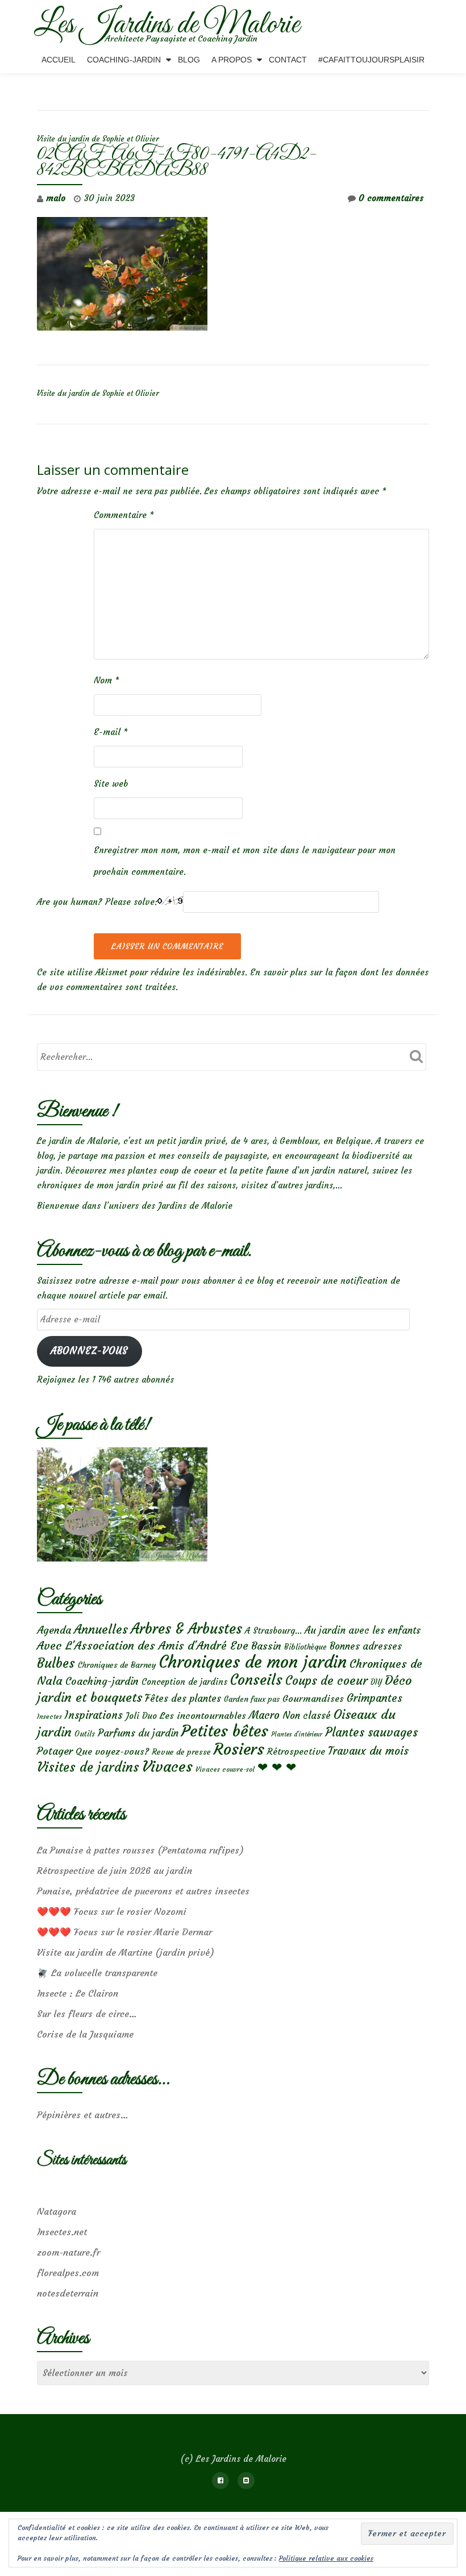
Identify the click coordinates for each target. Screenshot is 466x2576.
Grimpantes (375, 1698)
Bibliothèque (305, 1647)
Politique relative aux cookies (326, 2558)
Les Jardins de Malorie (167, 25)
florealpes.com (68, 2273)
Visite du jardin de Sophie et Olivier (98, 139)
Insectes (49, 1717)
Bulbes (56, 1663)
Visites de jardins (88, 1767)
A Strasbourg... (273, 1631)
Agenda (54, 1630)
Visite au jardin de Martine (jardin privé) (126, 1952)
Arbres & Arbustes (186, 1629)
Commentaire (124, 515)
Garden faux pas (252, 1699)
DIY (376, 1682)
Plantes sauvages (371, 1732)
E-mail (111, 732)
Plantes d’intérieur (297, 1734)
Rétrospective (296, 1751)
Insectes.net (62, 2232)
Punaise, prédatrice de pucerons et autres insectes (143, 1891)
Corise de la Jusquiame (85, 2034)
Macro (264, 1715)
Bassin (266, 1646)
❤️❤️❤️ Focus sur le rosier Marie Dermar (124, 1932)
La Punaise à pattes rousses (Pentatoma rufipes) (140, 1850)
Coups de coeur (326, 1681)
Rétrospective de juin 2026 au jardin (115, 1871)
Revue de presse (181, 1752)
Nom (107, 680)
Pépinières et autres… (83, 2115)
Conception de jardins (184, 1682)
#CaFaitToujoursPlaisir (371, 60)
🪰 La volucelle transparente (97, 1973)
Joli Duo (141, 1716)
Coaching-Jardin (124, 60)
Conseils (256, 1680)
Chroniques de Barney (117, 1665)
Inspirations (94, 1715)
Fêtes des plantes (183, 1698)
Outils (85, 1734)
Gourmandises (313, 1698)
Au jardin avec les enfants (363, 1631)
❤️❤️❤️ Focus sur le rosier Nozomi (112, 1911)
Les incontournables (203, 1715)
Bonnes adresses (366, 1646)
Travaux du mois (368, 1751)
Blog (189, 60)
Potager (55, 1751)
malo (56, 198)
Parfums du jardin (138, 1733)
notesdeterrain (68, 2293)
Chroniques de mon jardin (253, 1662)
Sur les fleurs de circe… (87, 2014)
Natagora (57, 2211)
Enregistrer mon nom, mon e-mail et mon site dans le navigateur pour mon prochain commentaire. (245, 861)
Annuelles (101, 1629)
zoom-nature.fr (68, 2252)
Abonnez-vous (89, 1351)
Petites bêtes (225, 1731)
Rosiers (239, 1749)
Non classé (307, 1715)
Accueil (59, 60)
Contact (288, 60)
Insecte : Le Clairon (78, 1993)
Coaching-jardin (102, 1681)
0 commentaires (391, 198)
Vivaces (167, 1766)
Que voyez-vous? (112, 1751)
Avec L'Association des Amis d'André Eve (143, 1645)
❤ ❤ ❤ (277, 1767)
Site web (111, 784)
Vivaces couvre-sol (225, 1769)
